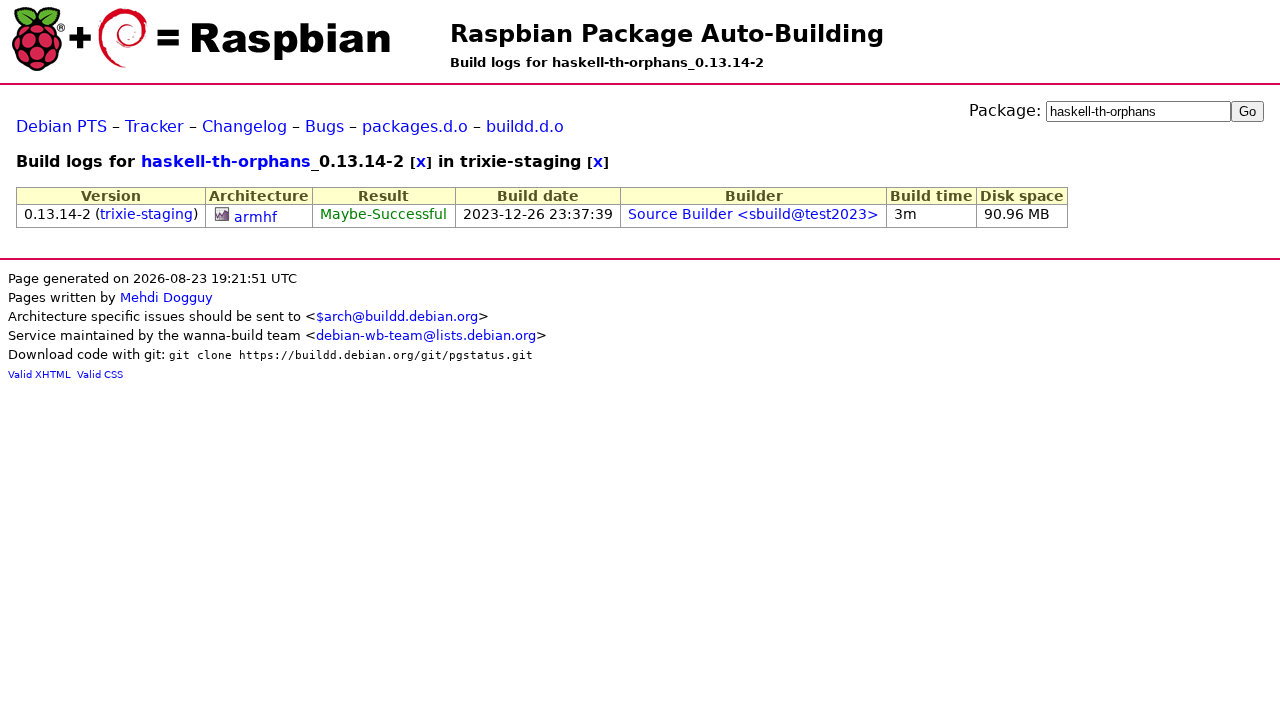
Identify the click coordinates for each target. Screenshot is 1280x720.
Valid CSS (100, 374)
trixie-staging (146, 214)
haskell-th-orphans (226, 161)
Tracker (154, 126)
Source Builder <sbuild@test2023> (753, 214)
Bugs (324, 126)
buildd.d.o (525, 126)
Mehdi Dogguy (166, 297)
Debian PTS (61, 126)
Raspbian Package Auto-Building (667, 34)
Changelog (244, 126)
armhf (255, 217)
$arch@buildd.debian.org (397, 316)
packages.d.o (415, 126)
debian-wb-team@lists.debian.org (426, 335)
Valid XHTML (39, 374)
